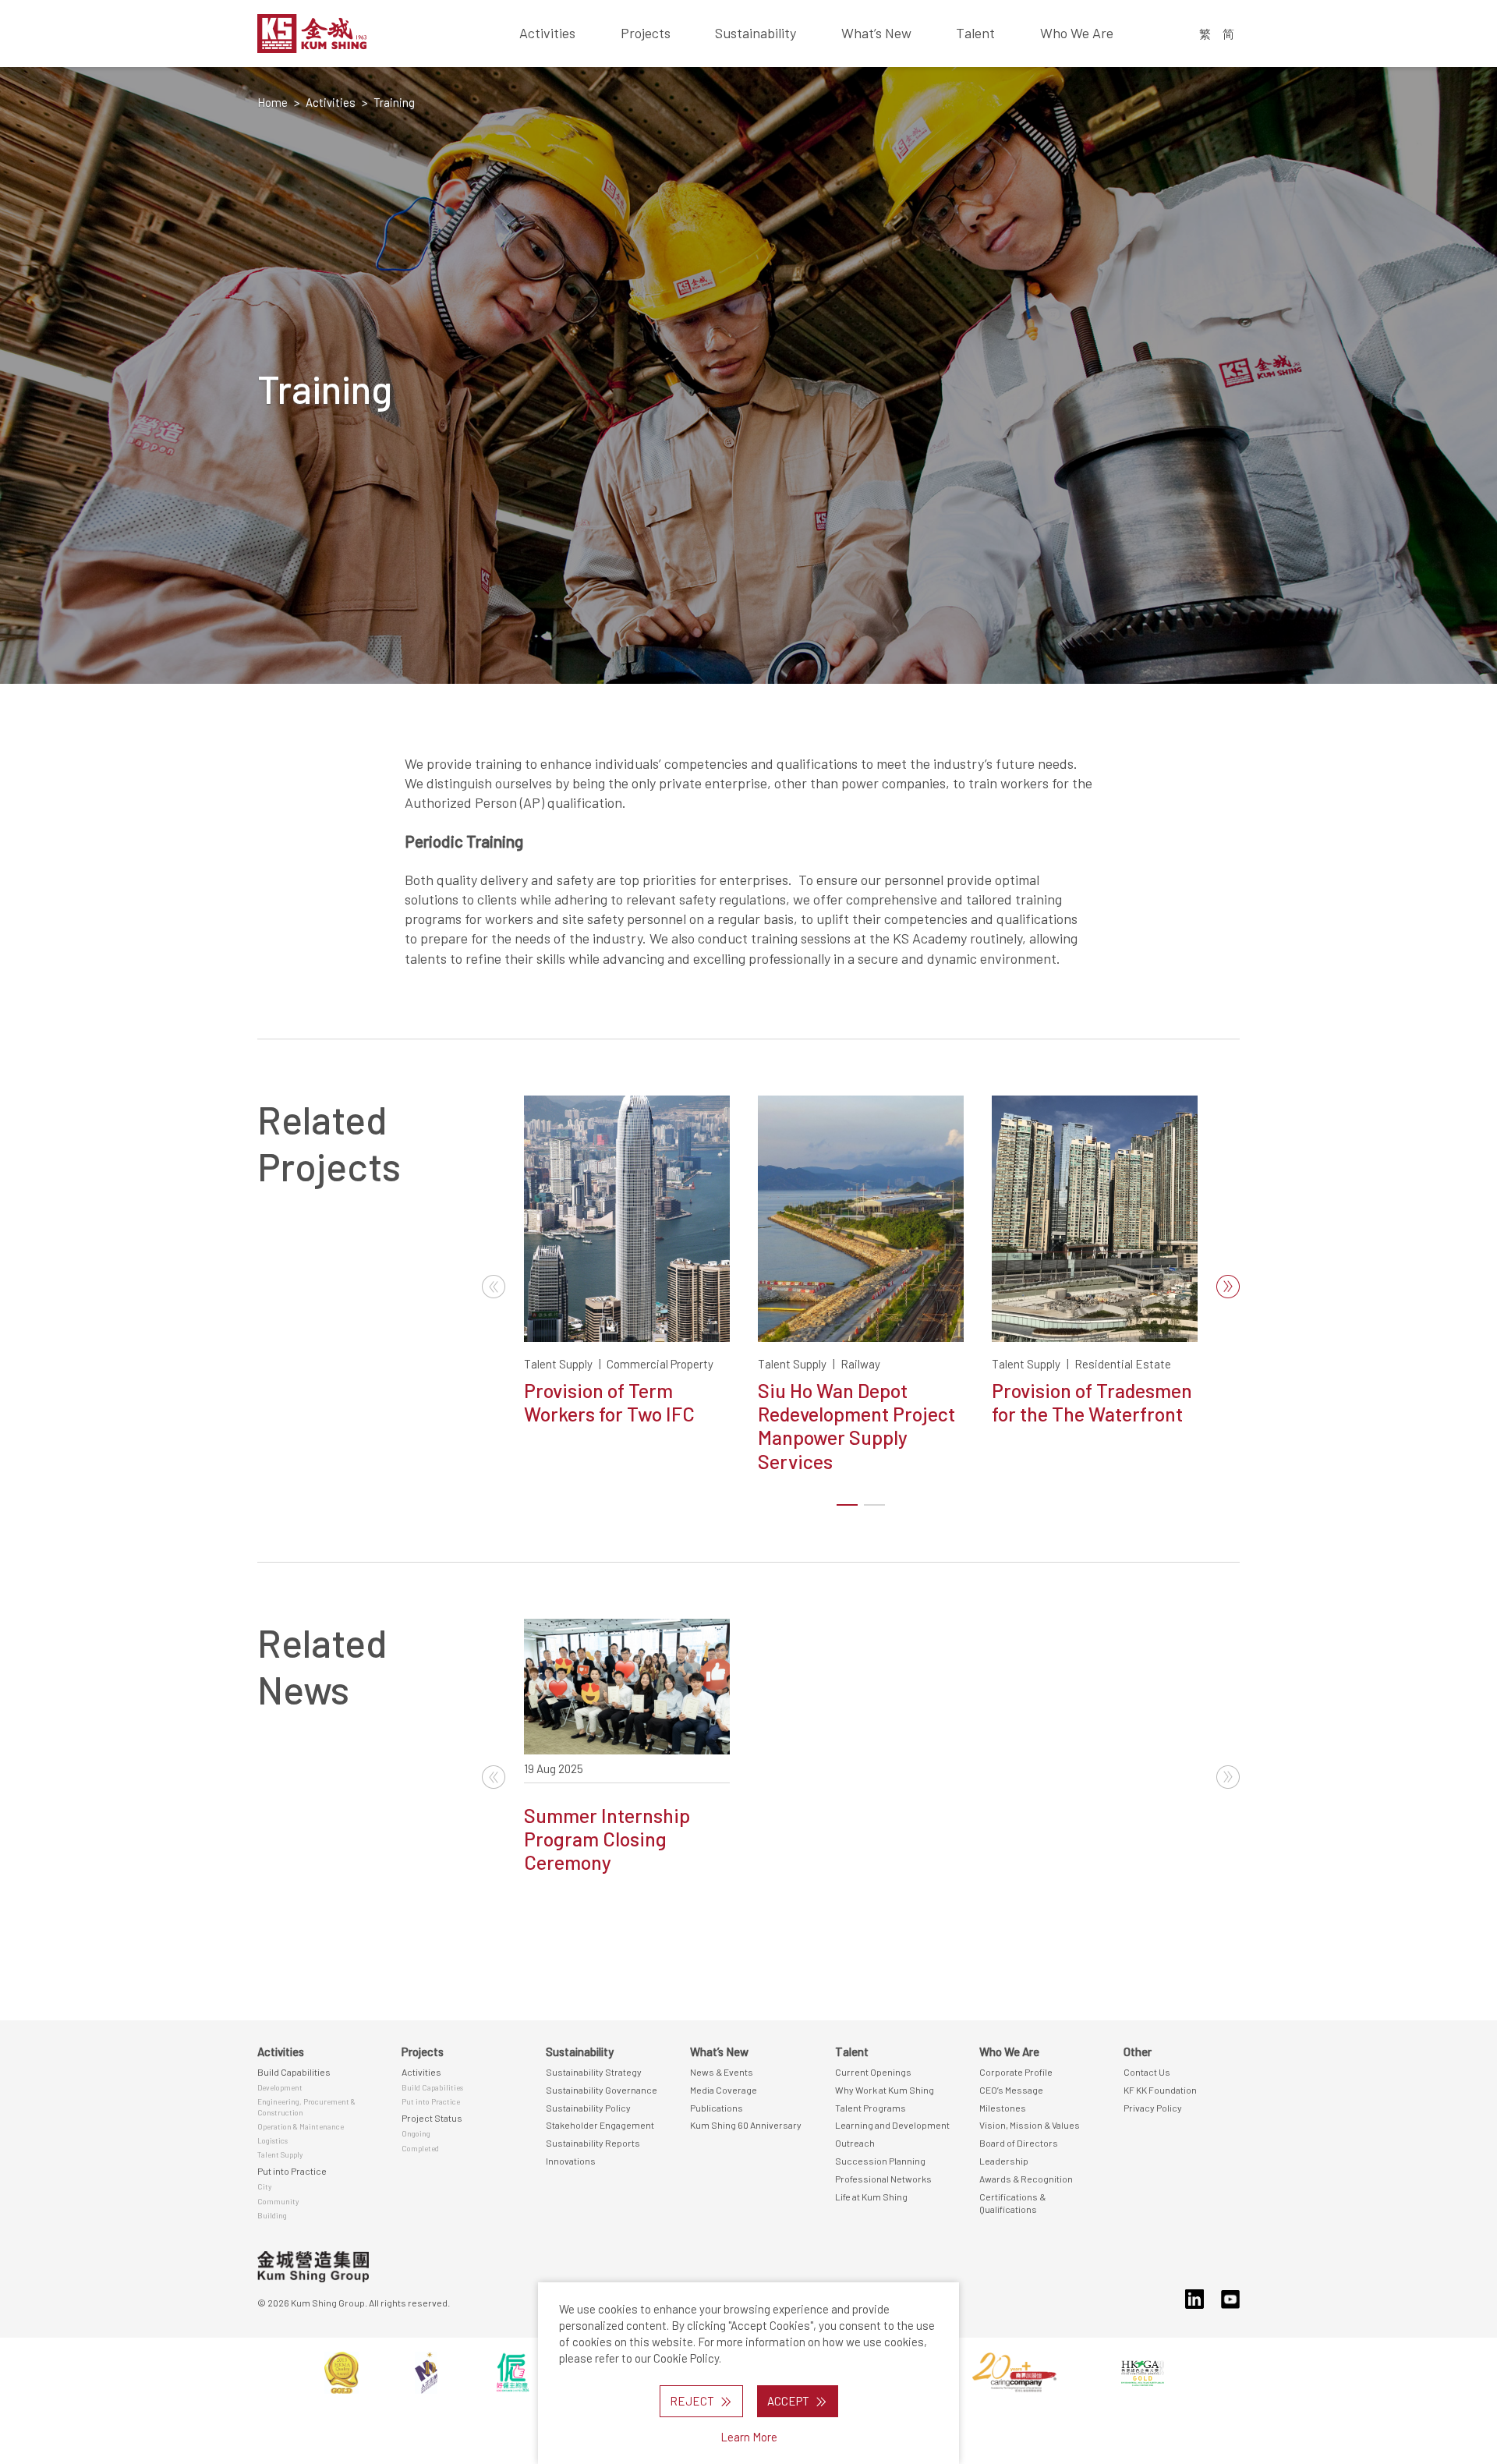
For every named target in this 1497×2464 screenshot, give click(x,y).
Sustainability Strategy (594, 2072)
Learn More (749, 2437)
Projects (646, 33)
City (264, 2186)
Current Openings (873, 2072)
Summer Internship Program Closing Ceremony (607, 1839)
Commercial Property (660, 1364)
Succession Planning (880, 2161)
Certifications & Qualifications (1012, 2203)
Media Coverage (724, 2090)
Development (280, 2087)
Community (278, 2201)
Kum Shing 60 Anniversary (746, 2125)
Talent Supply (558, 1364)
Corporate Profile (1016, 2072)
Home (273, 102)
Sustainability (756, 33)
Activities (547, 33)
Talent (975, 33)
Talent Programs (871, 2108)
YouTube (1230, 2299)
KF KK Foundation (1160, 2090)
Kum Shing (349, 34)
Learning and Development (892, 2125)
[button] (1228, 1287)
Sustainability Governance (602, 2090)
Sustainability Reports (593, 2143)
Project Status (432, 2118)
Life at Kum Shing (871, 2197)
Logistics (273, 2140)
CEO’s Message (1011, 2090)
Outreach (855, 2143)
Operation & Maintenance (301, 2126)
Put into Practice (292, 2171)
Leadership (1004, 2161)
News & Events (722, 2072)
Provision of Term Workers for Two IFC (609, 1402)
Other (1138, 2052)
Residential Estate (1123, 1364)
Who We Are (1077, 33)
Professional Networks (883, 2179)
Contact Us (1147, 2072)
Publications (717, 2108)
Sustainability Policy (588, 2108)
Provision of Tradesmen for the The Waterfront (1092, 1402)
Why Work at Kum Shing (885, 2090)
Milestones (1003, 2108)
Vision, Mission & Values (1030, 2125)
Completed (420, 2148)
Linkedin (1194, 2299)
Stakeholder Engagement (600, 2125)
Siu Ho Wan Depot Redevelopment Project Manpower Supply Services (856, 1426)
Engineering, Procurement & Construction (306, 2106)
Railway (860, 1364)
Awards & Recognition (1026, 2179)
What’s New (876, 33)
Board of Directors (1019, 2143)
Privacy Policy (1153, 2108)
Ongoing (416, 2133)
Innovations (571, 2161)
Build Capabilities (294, 2072)
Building (272, 2215)
